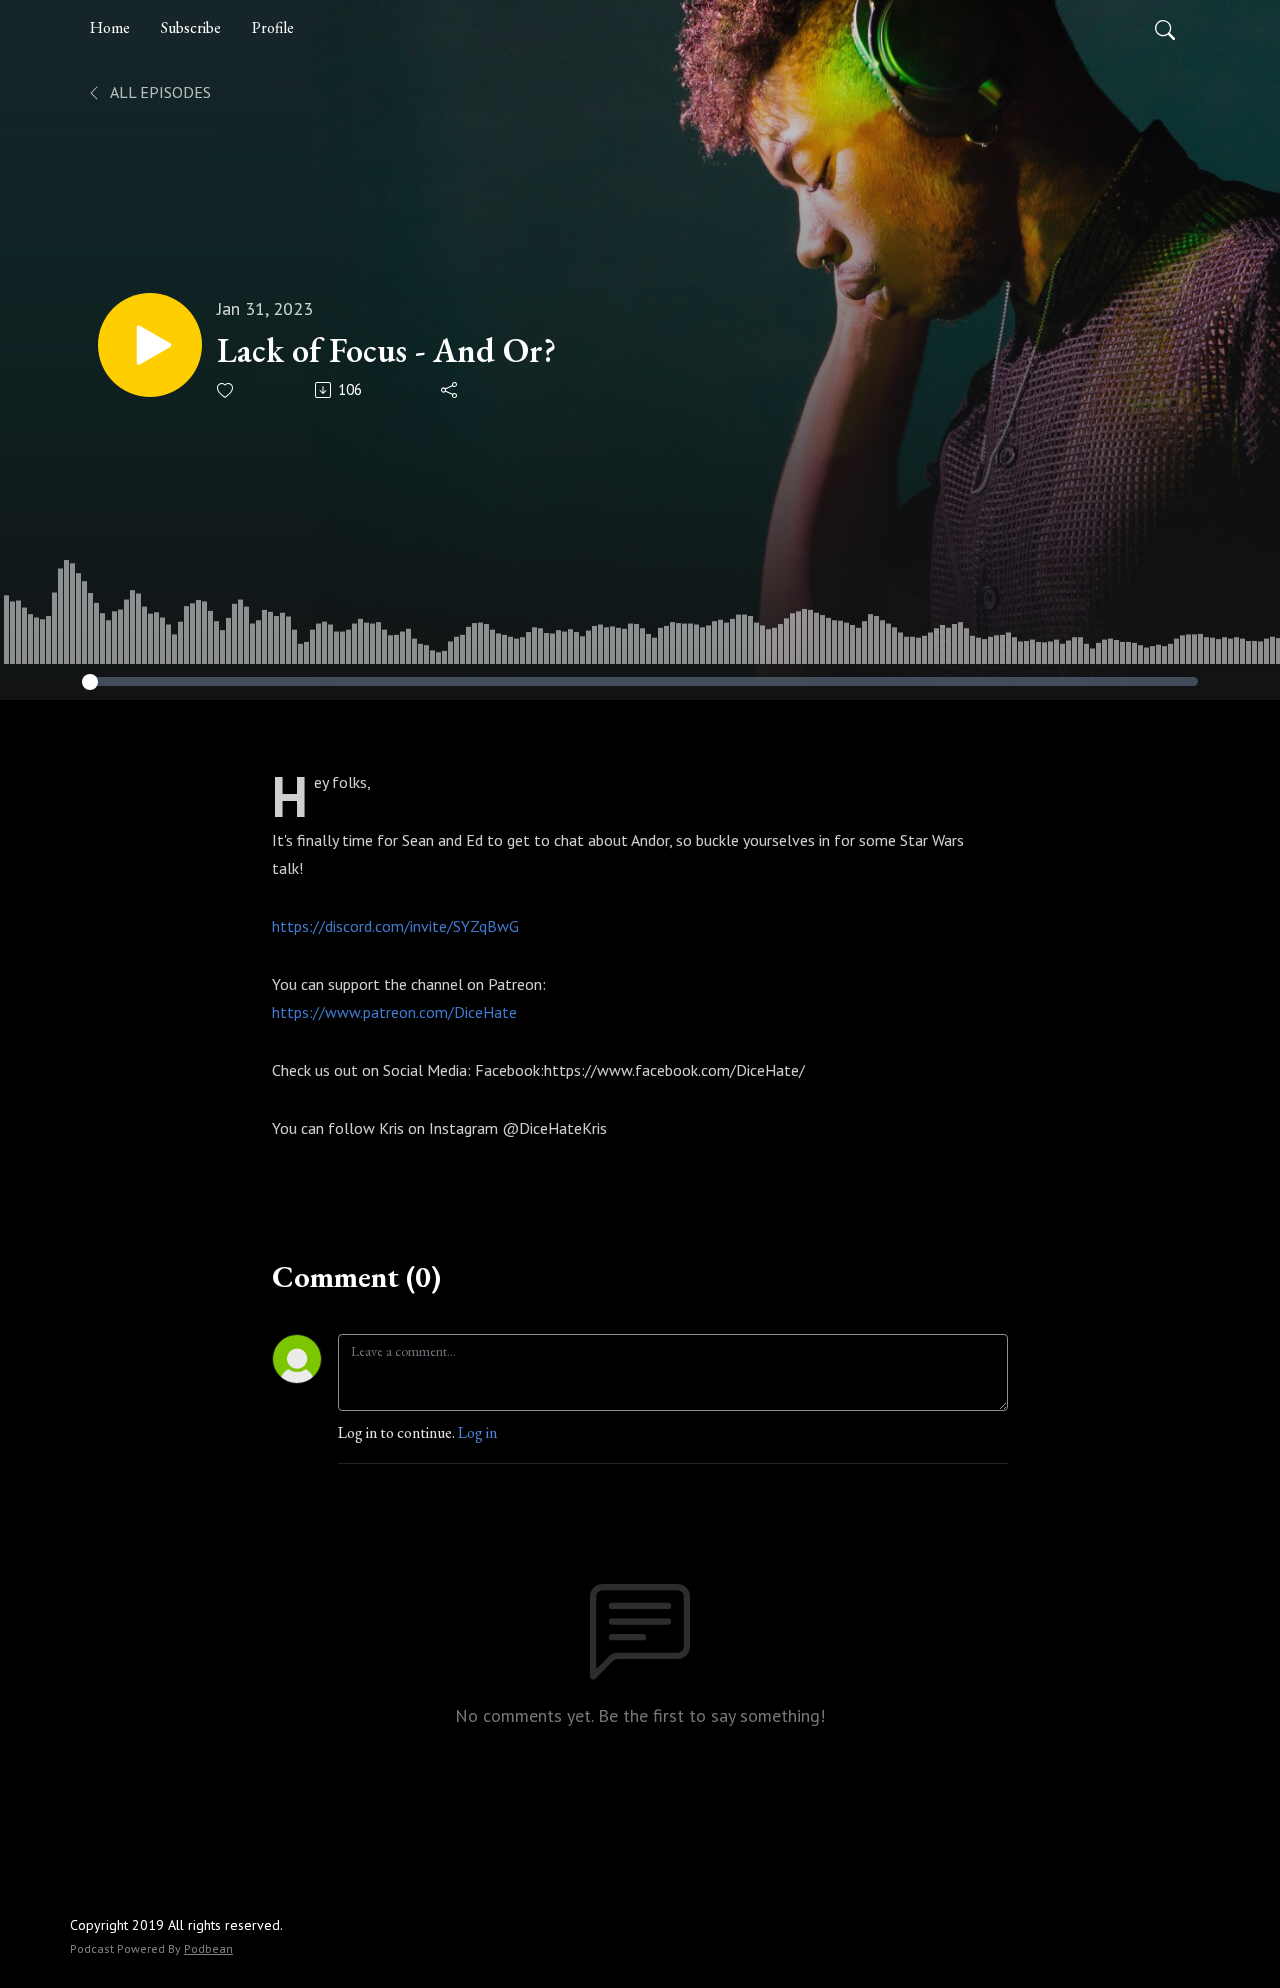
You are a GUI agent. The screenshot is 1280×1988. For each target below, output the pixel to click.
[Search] (1165, 28)
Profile (273, 27)
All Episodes (159, 92)
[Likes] (226, 390)
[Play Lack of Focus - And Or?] (150, 345)
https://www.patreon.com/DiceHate (394, 1012)
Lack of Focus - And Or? (386, 350)
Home (110, 27)
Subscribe (191, 27)
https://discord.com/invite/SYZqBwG (395, 926)
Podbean (208, 1948)
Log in (477, 1432)
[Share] (450, 390)
